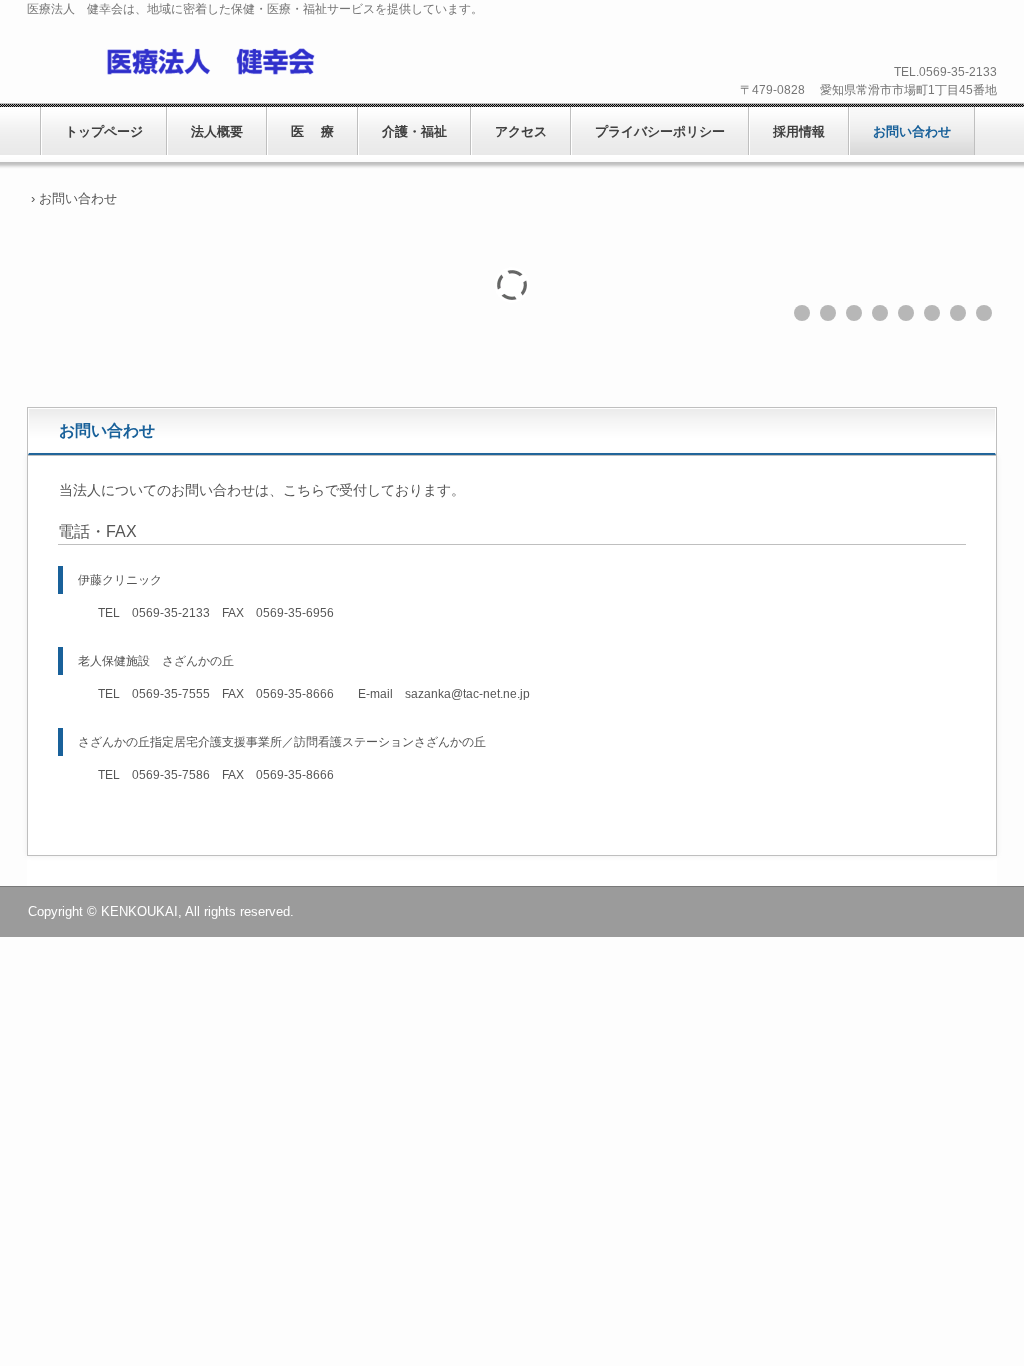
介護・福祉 (414, 131)
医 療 (312, 131)
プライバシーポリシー (660, 131)
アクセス (521, 131)
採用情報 (799, 131)
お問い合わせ (912, 131)
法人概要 (217, 131)
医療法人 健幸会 (184, 61)
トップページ (104, 131)
